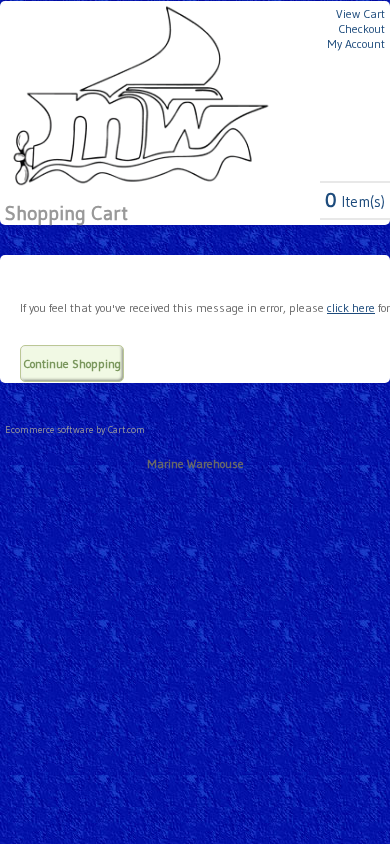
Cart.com (126, 429)
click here (351, 307)
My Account (356, 43)
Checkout (361, 28)
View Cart (360, 13)
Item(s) (355, 201)
